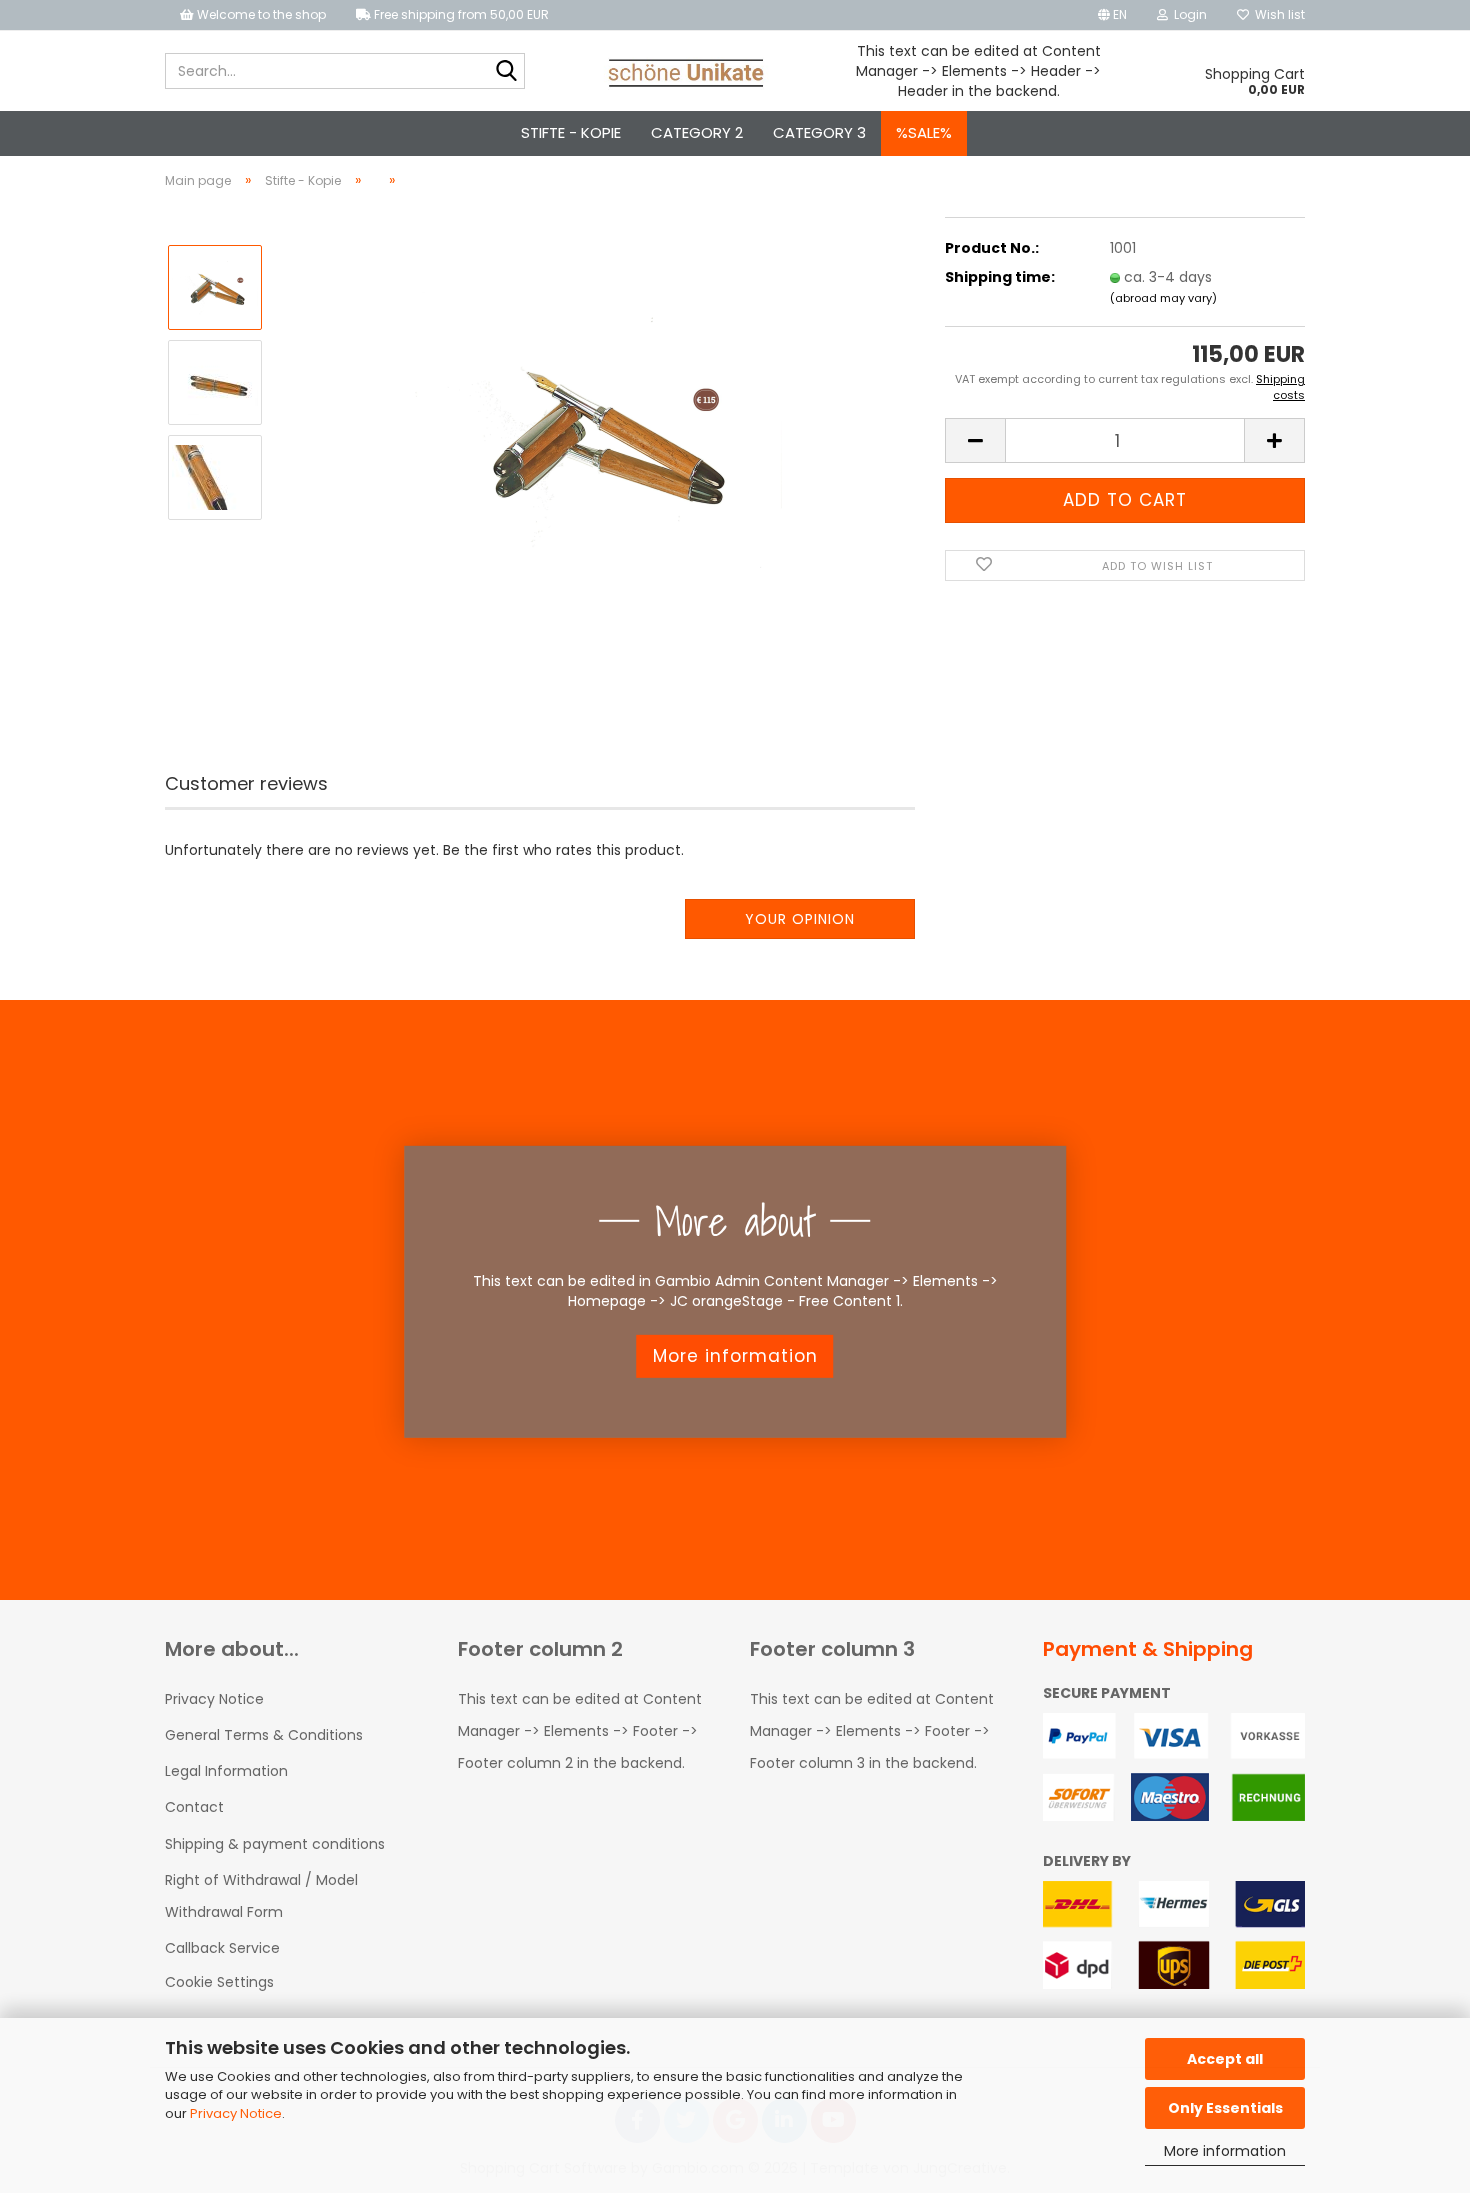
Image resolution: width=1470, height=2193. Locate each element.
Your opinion (800, 919)
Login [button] (1187, 14)
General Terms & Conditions (264, 1735)
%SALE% (924, 132)
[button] (1112, 15)
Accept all (1225, 2059)
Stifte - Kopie (571, 132)
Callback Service (222, 1948)
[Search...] (506, 72)
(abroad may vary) (1163, 298)
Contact (194, 1807)
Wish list (1277, 14)
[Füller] (597, 429)
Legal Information (226, 1771)
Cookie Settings (219, 1982)
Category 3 (819, 132)
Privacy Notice (236, 2113)
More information (1225, 2151)
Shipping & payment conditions (275, 1844)
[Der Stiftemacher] (686, 71)
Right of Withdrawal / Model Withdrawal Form (261, 1896)
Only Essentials (1225, 2108)
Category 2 (697, 132)
